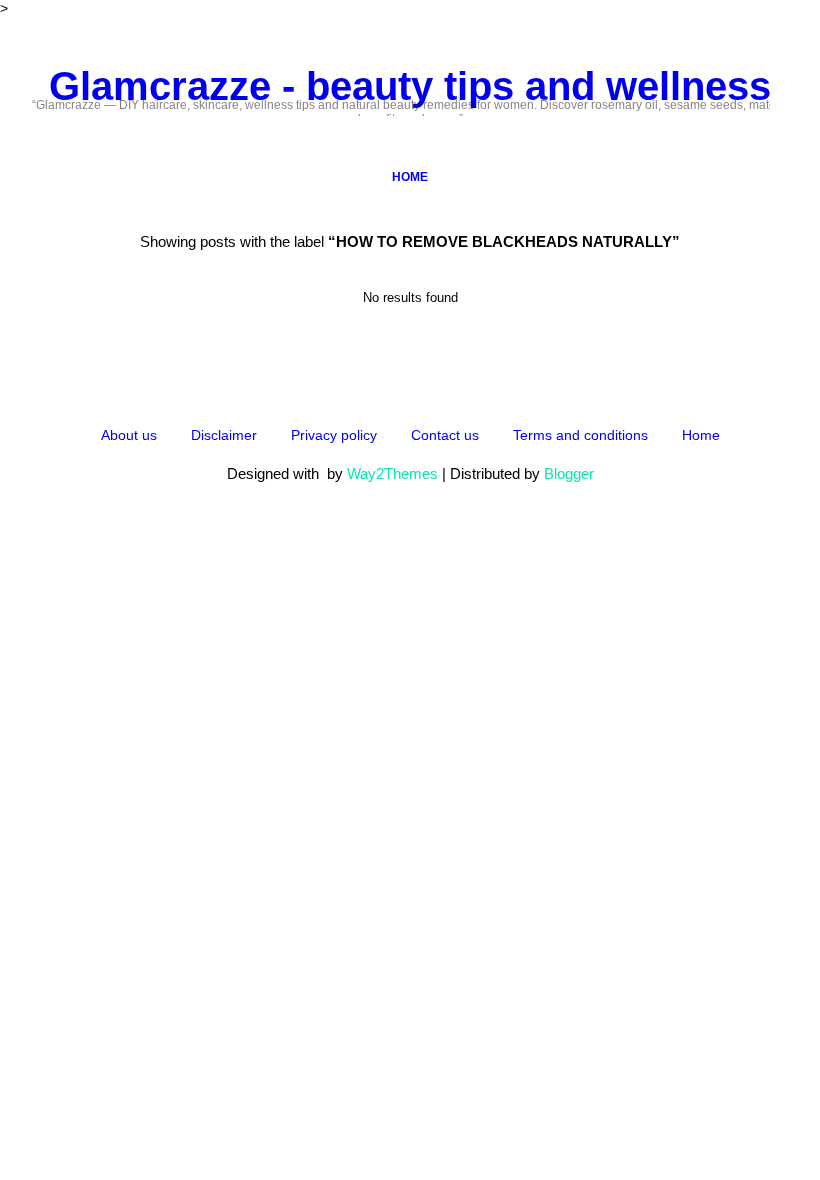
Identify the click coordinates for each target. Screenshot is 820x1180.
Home (701, 435)
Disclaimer (224, 435)
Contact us (445, 435)
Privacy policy (334, 435)
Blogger (569, 473)
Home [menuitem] (410, 177)
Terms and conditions (580, 435)
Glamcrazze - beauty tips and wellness (410, 86)
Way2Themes (392, 473)
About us (129, 435)
